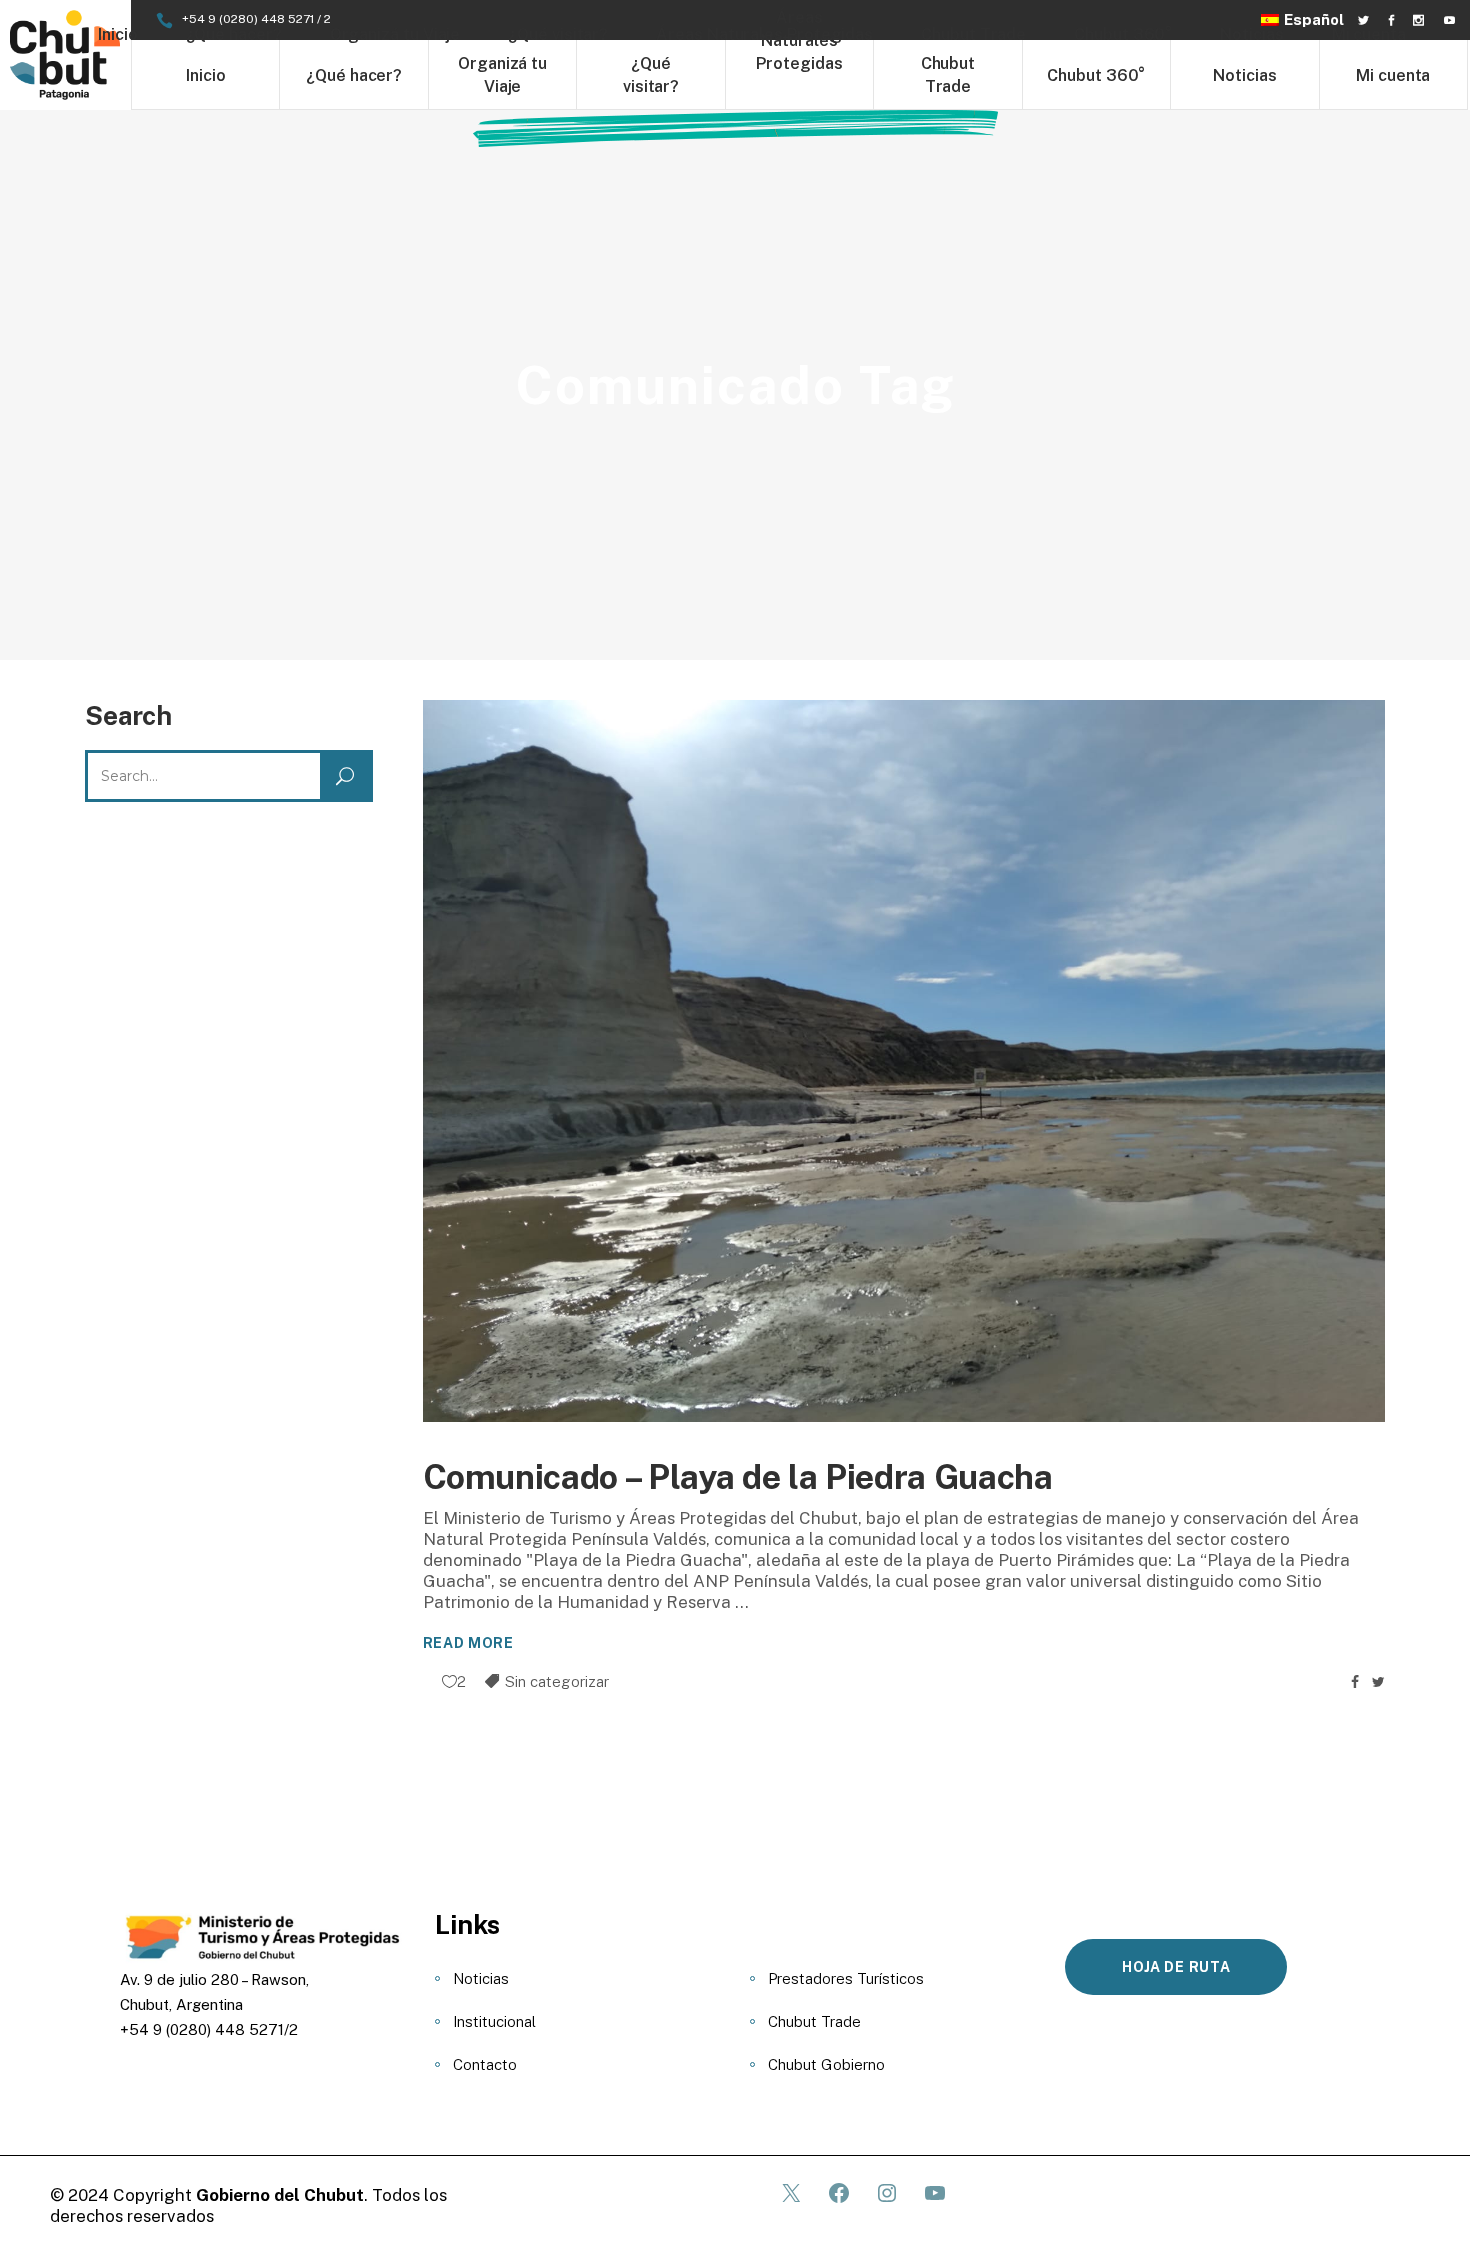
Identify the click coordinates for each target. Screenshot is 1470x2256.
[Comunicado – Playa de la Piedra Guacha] (904, 1061)
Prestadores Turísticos (846, 1978)
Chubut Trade (814, 2021)
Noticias (481, 1978)
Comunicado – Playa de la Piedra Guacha (738, 1477)
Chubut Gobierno (826, 2064)
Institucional (494, 2021)
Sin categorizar (557, 1681)
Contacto (485, 2064)
